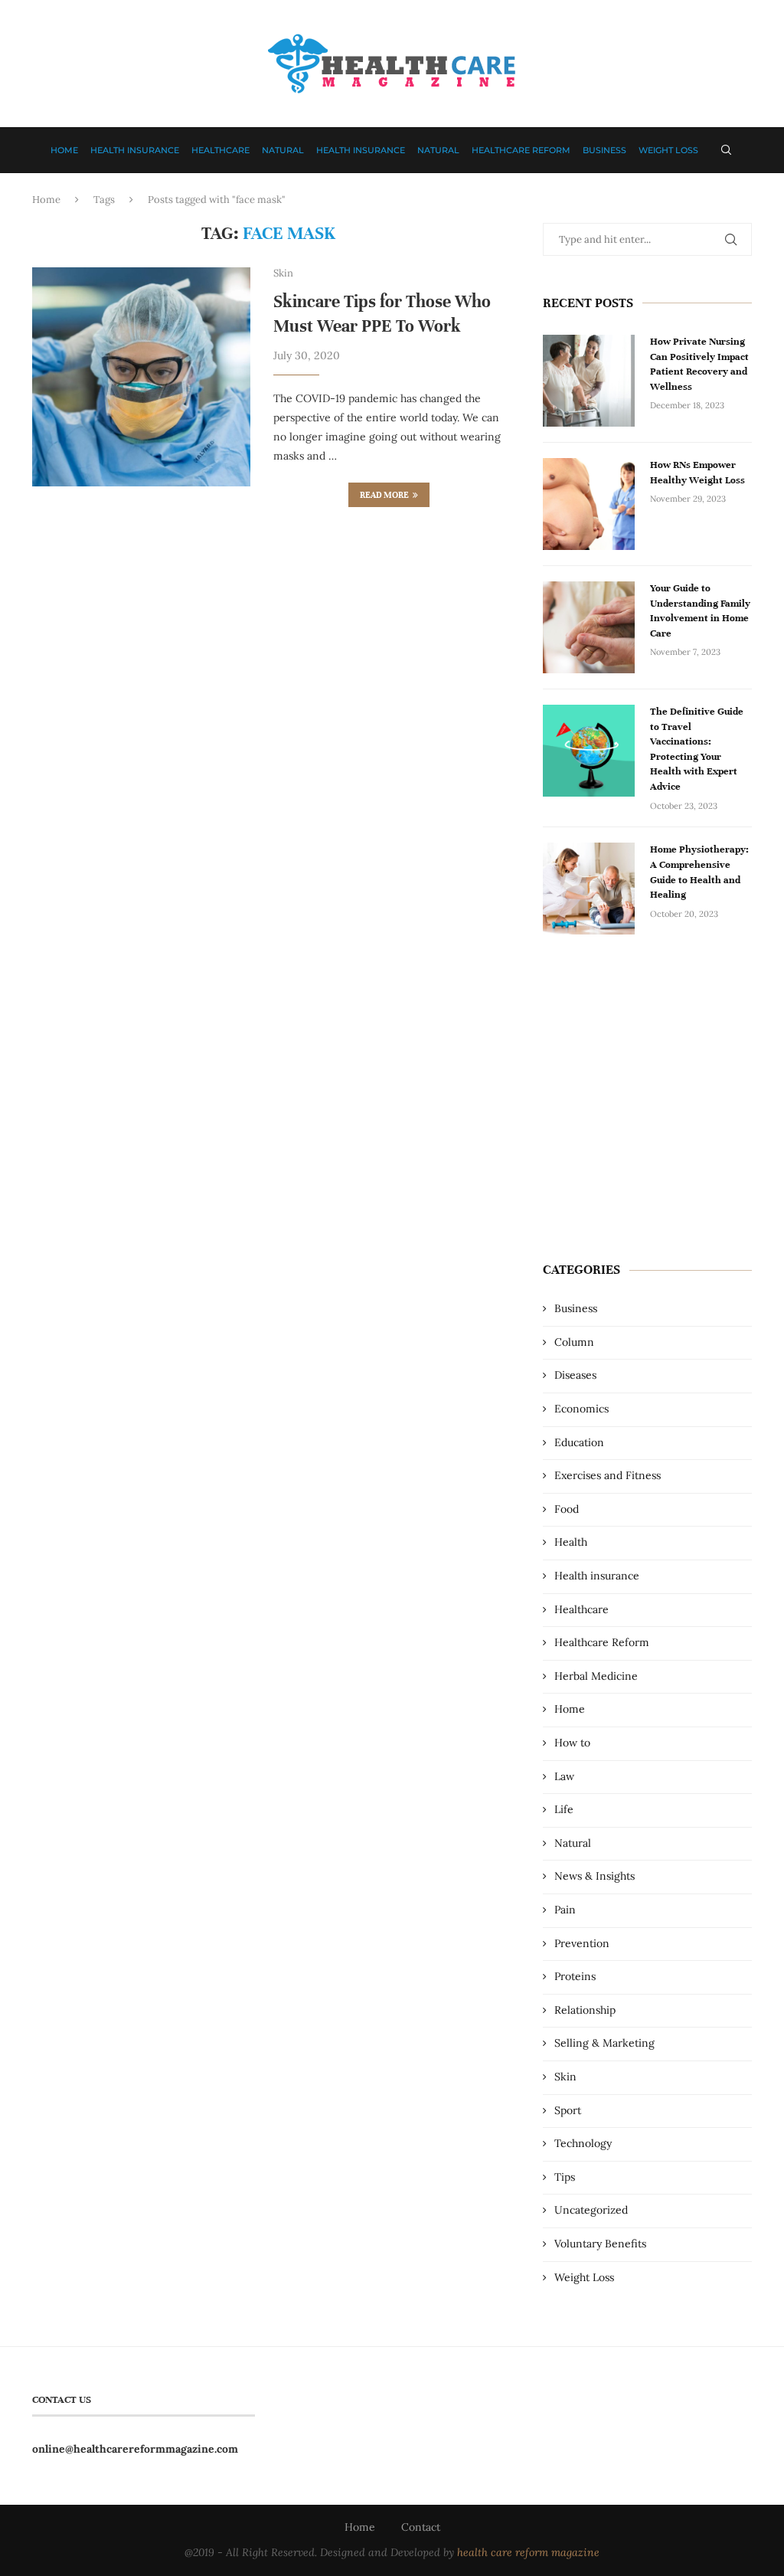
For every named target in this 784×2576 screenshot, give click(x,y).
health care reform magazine (528, 2552)
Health (571, 1542)
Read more (384, 495)
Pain (565, 1910)
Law (564, 1776)
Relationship (585, 2010)
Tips (565, 2177)
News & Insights (595, 1876)
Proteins (575, 1976)
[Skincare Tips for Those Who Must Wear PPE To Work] (141, 376)
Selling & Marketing (604, 2043)
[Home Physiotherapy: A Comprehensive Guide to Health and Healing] (589, 889)
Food (567, 1509)
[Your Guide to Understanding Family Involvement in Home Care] (589, 627)
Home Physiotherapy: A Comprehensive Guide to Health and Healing (699, 872)
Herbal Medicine (596, 1676)
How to (572, 1743)
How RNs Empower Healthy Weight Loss (697, 473)
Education (579, 1442)
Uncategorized (591, 2210)
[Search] (726, 150)
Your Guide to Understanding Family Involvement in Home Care (700, 611)
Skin (565, 2077)
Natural (283, 150)
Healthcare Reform (521, 150)
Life (564, 1809)
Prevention (582, 1943)
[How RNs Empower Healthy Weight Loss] (589, 504)
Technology (583, 2143)
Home (64, 150)
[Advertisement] (647, 1108)
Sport (568, 2110)
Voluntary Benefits (600, 2244)
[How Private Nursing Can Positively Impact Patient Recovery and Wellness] (589, 381)
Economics (581, 1409)
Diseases (575, 1375)
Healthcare (220, 150)
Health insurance (135, 150)
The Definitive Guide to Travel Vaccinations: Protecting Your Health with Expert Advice (697, 749)
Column (574, 1342)
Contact (421, 2527)
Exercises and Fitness (608, 1475)
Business (604, 150)
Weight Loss (668, 150)
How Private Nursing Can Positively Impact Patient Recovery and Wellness (699, 364)
